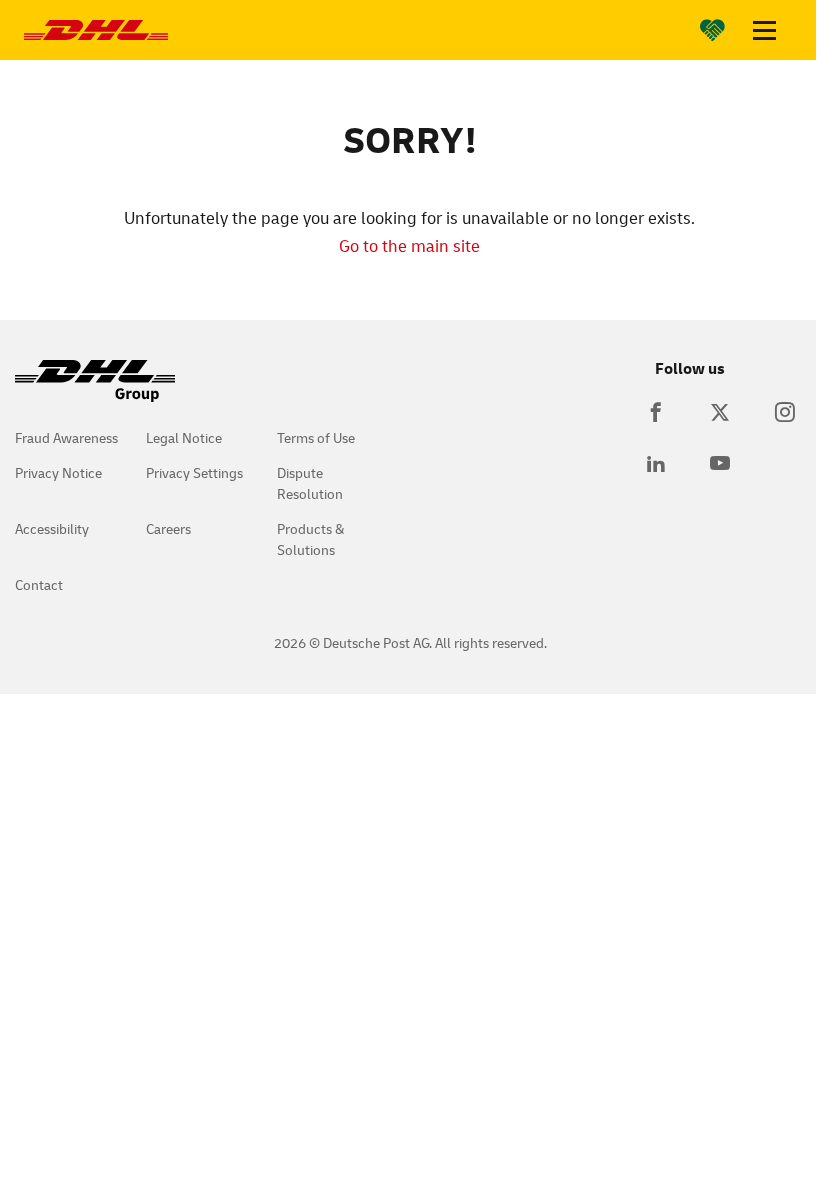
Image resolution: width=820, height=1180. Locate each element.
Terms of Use (316, 437)
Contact (39, 584)
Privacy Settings (194, 472)
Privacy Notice (58, 472)
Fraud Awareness (66, 437)
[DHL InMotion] (96, 30)
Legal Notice (184, 437)
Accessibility (52, 528)
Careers (168, 528)
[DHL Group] (95, 391)
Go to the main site (409, 245)
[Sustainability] (712, 30)
